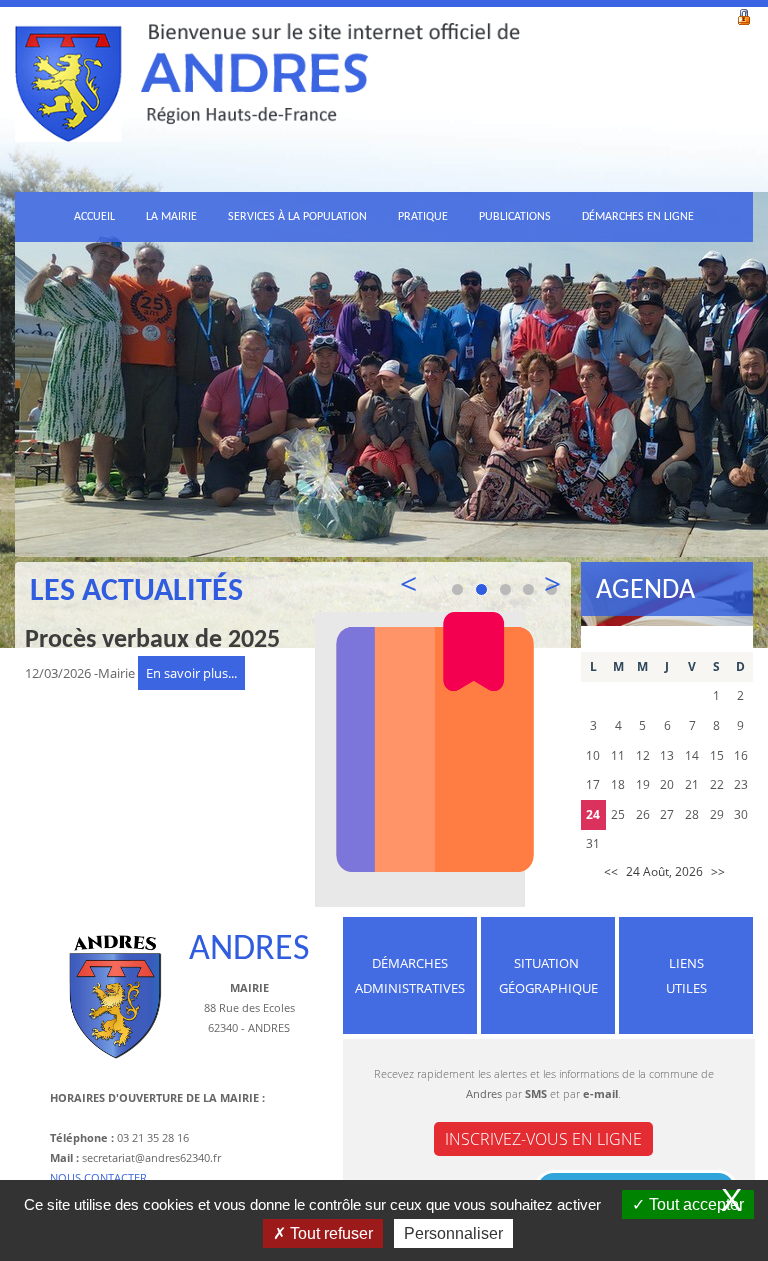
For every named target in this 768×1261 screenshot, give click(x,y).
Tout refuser (329, 1233)
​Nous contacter (98, 1177)
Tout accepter (694, 1204)
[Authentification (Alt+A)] (744, 15)
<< (611, 871)
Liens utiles (686, 975)
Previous (420, 586)
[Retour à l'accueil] (267, 95)
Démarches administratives (410, 975)
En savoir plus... (191, 673)
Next (541, 586)
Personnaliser (453, 1233)
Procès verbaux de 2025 (152, 640)
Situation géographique (548, 975)
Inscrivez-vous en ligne (543, 1139)
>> (718, 871)
